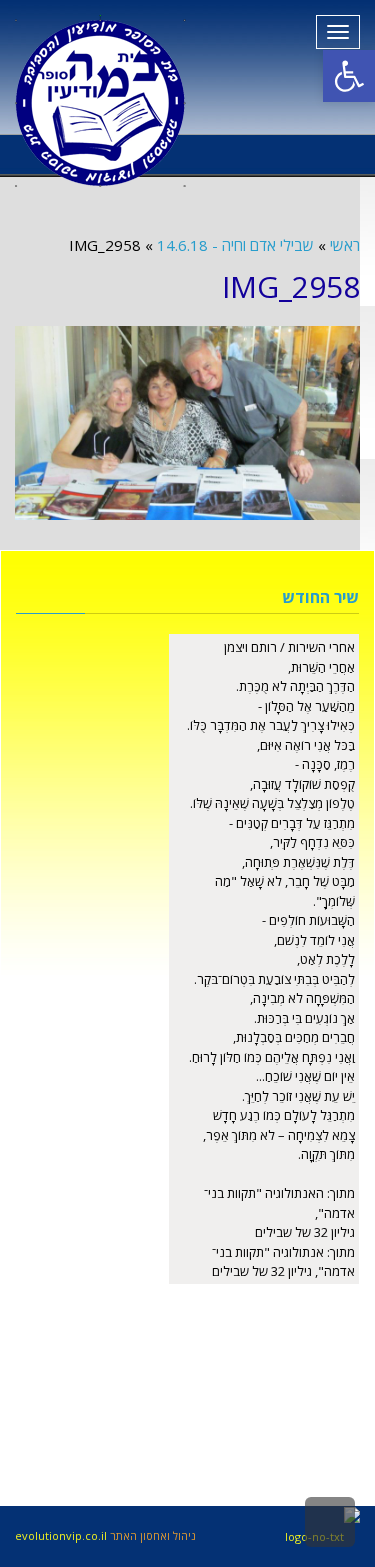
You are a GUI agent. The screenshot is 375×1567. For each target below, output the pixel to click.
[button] (349, 76)
